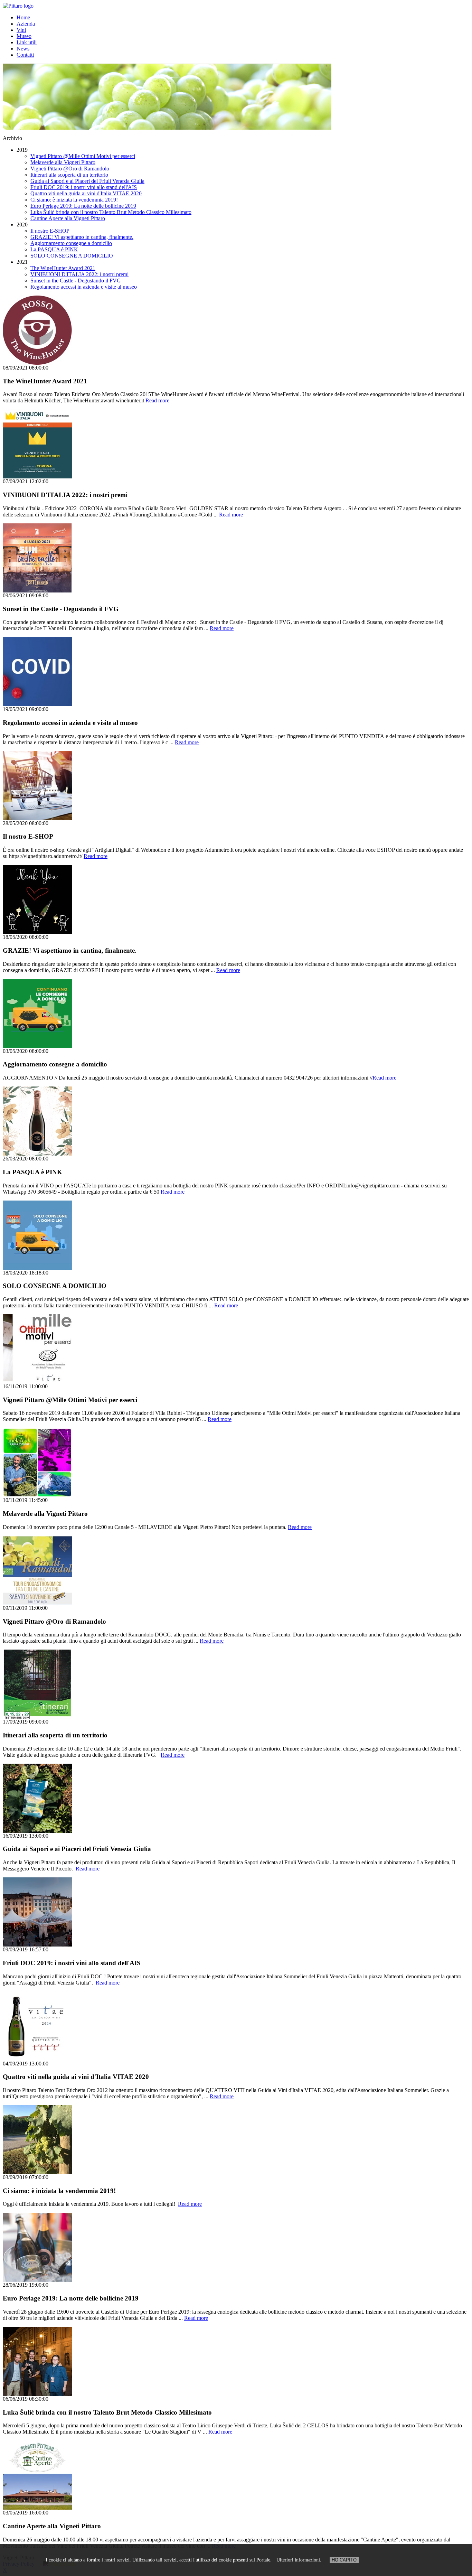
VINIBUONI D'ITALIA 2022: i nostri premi (79, 274)
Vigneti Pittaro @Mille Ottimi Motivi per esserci (83, 156)
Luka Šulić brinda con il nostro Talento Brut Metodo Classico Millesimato (111, 212)
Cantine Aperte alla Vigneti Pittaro (68, 218)
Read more (157, 400)
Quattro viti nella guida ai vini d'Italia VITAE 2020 (86, 193)
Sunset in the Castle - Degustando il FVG (76, 281)
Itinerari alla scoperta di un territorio (69, 175)
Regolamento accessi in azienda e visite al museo (84, 287)
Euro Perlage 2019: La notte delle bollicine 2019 (83, 206)
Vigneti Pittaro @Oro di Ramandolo (70, 169)
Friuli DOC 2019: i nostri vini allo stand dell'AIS (84, 187)
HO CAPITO (344, 2560)
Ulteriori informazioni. (299, 2560)
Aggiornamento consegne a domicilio (71, 243)
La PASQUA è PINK (54, 249)
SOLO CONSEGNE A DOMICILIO (72, 256)
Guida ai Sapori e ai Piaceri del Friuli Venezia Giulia (87, 181)
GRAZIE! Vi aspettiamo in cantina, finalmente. (82, 237)
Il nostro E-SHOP (50, 231)
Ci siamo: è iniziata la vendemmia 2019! (74, 200)
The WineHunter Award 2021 (63, 268)
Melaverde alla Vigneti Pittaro (63, 162)
